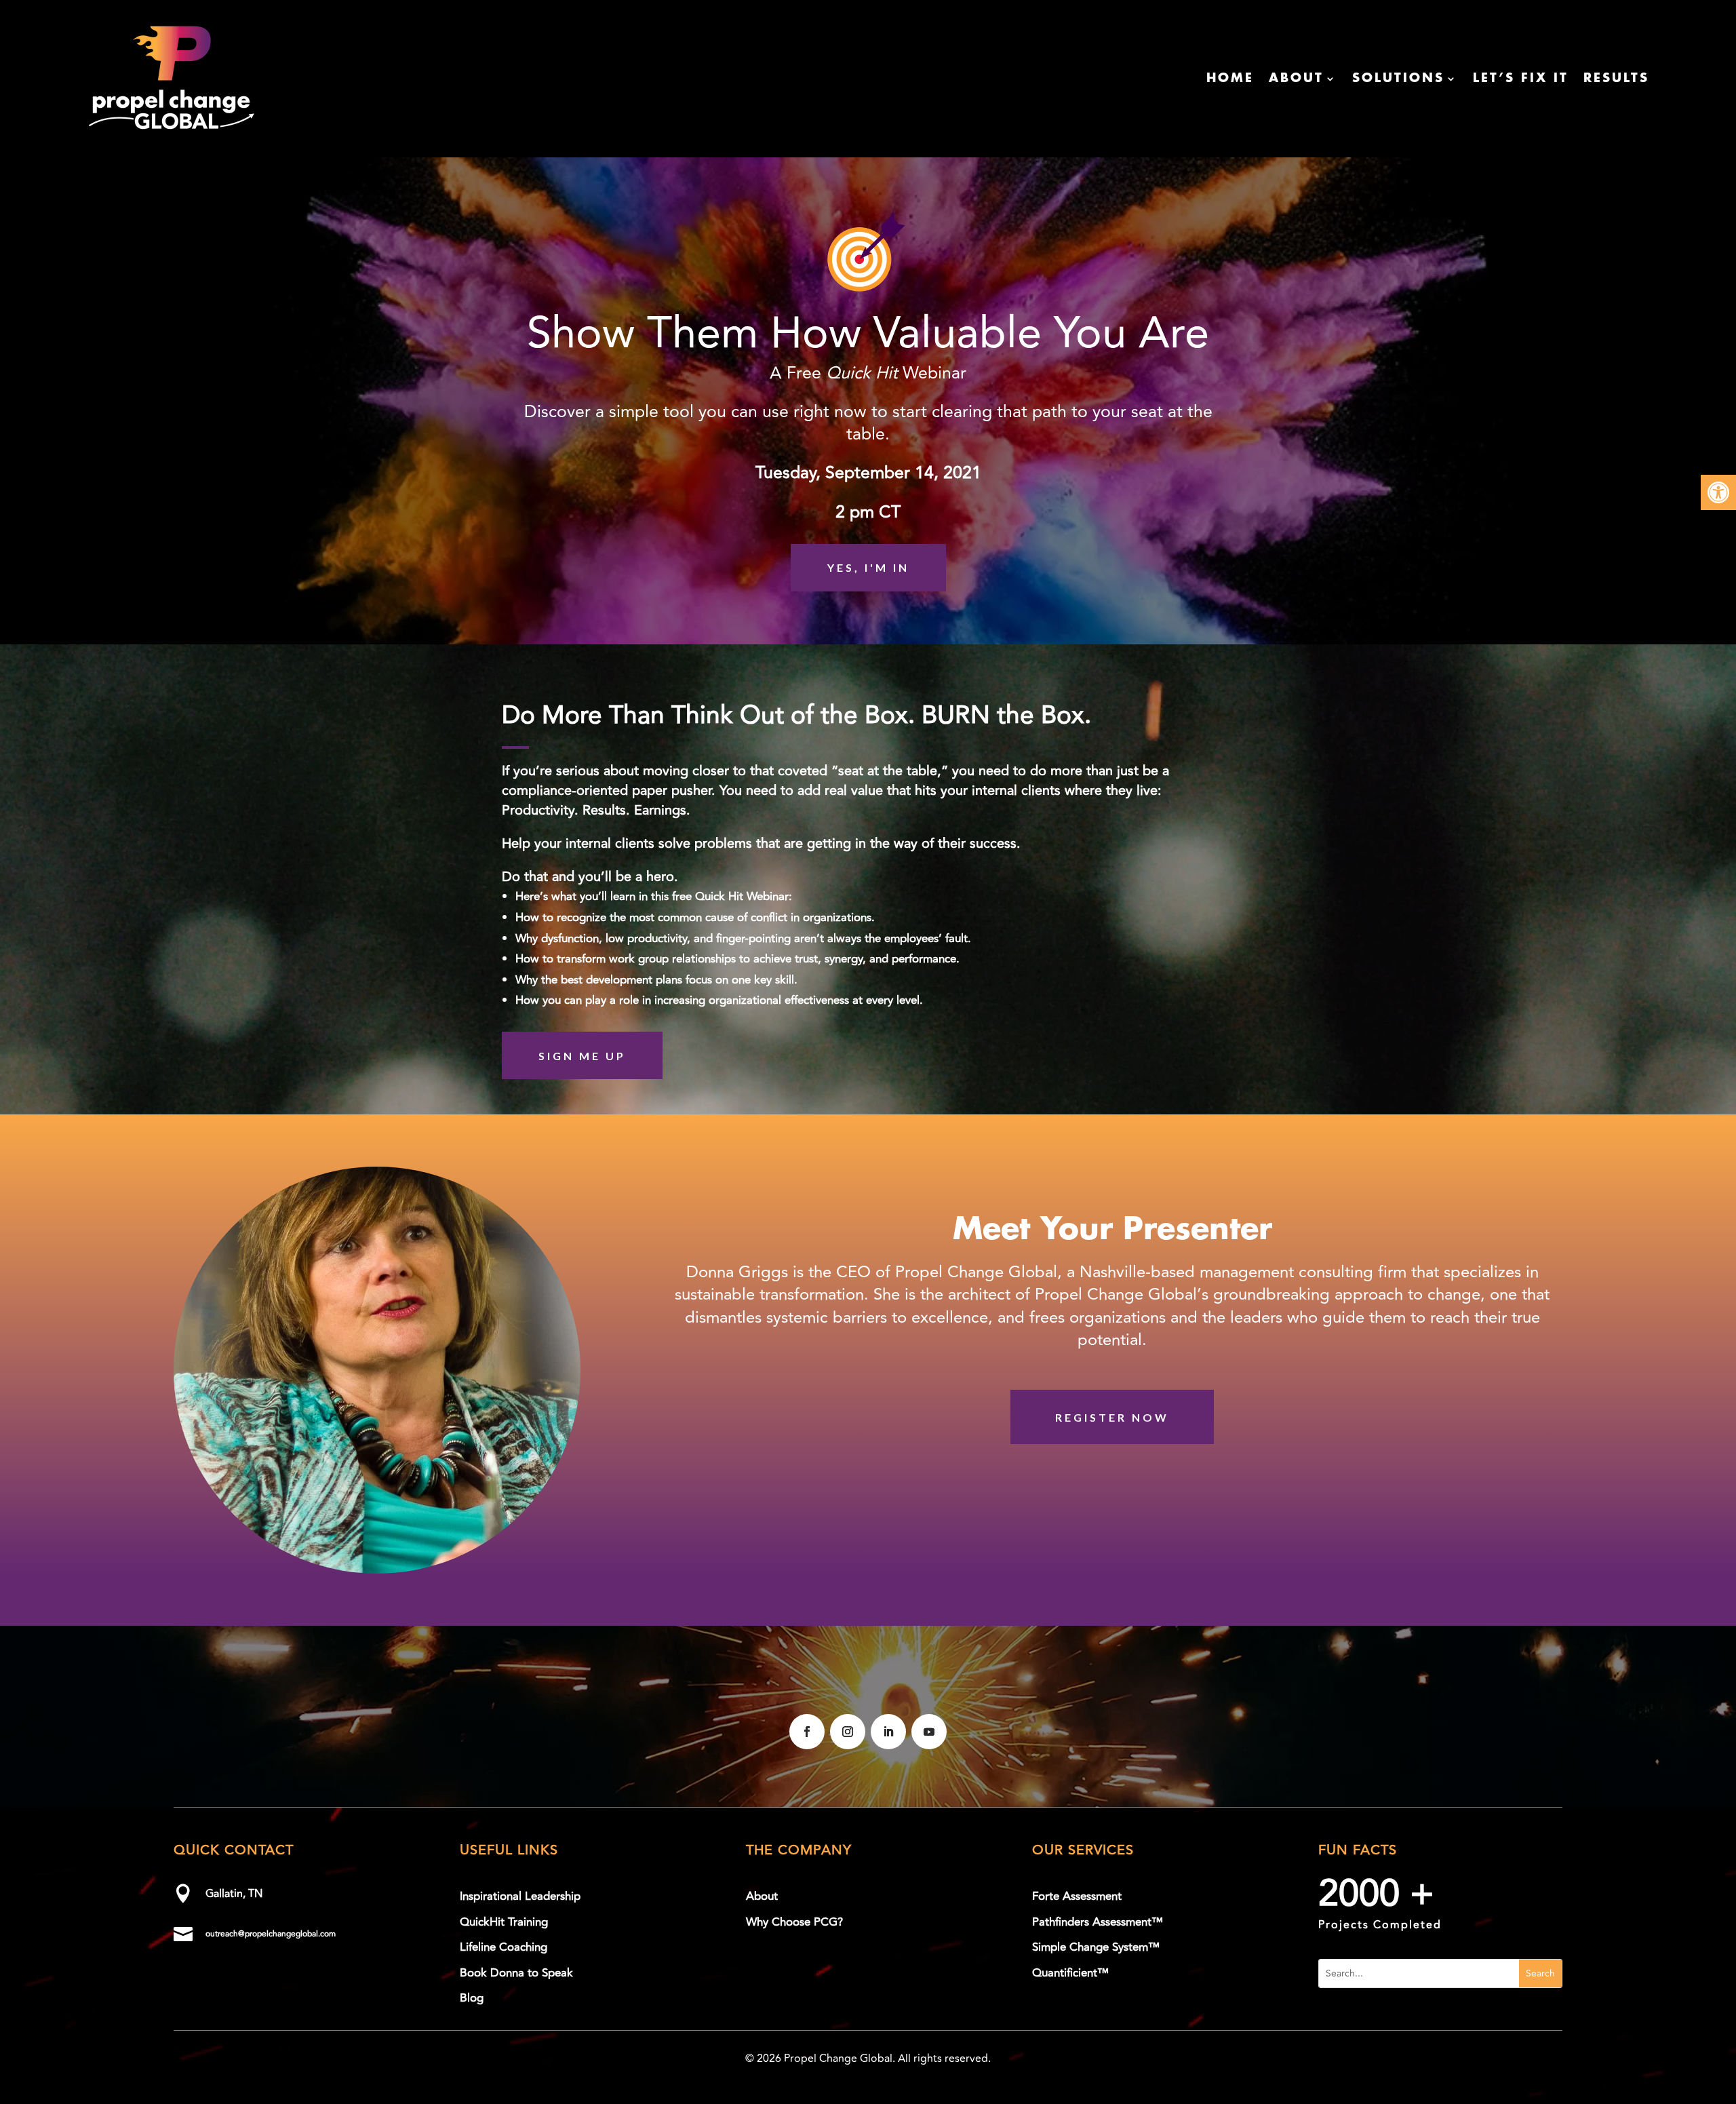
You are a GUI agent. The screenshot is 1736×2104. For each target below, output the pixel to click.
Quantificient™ (1070, 1973)
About (1296, 79)
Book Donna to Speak (516, 1973)
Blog (472, 1998)
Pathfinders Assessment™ (1098, 1922)
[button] (1718, 492)
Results (1616, 79)
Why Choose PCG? (794, 1922)
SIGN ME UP (582, 1056)
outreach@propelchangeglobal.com (271, 1934)
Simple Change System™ (1096, 1947)
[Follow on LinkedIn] (888, 1732)
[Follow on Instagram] (848, 1732)
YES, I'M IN (868, 567)
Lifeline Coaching (504, 1947)
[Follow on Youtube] (929, 1732)
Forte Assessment (1077, 1896)
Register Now (1112, 1417)
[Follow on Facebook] (807, 1732)
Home (1230, 79)
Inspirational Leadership (520, 1896)
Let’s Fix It (1521, 79)
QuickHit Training (504, 1922)
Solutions (1398, 79)
